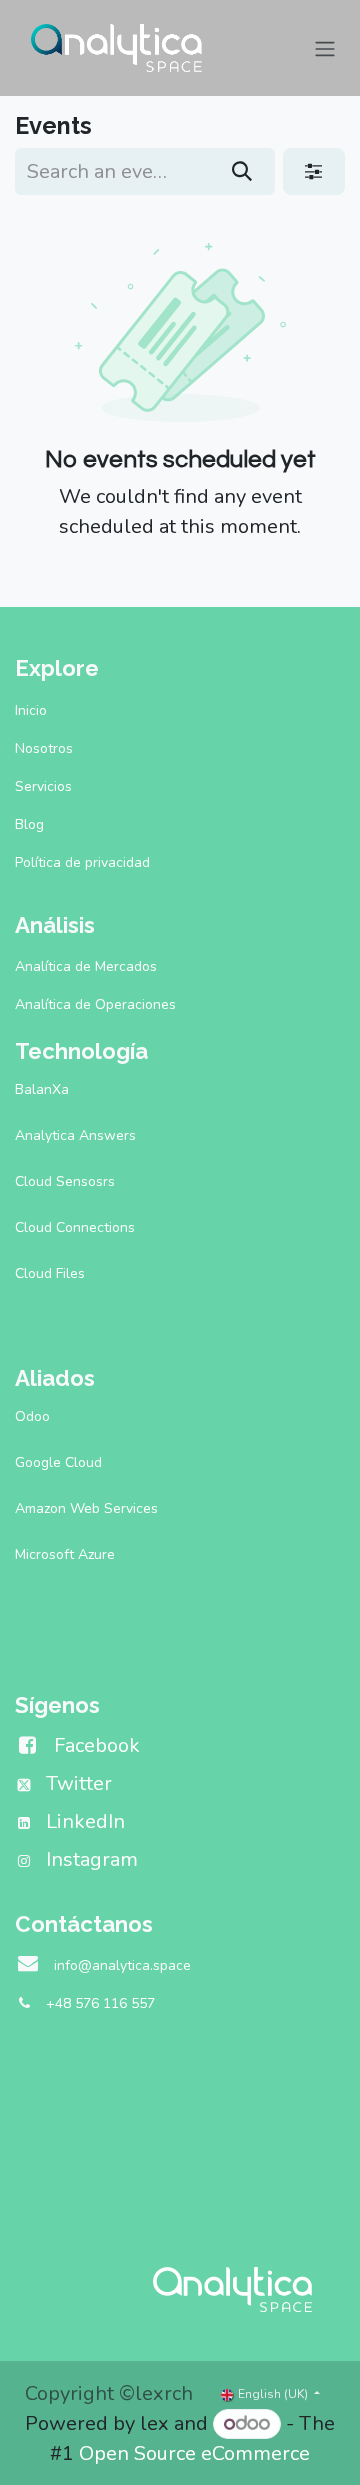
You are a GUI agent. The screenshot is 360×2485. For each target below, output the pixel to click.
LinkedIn (85, 1821)
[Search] (242, 171)
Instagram (92, 1859)
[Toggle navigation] (325, 47)
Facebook (97, 1745)
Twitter (79, 1783)
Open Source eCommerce (194, 2453)
